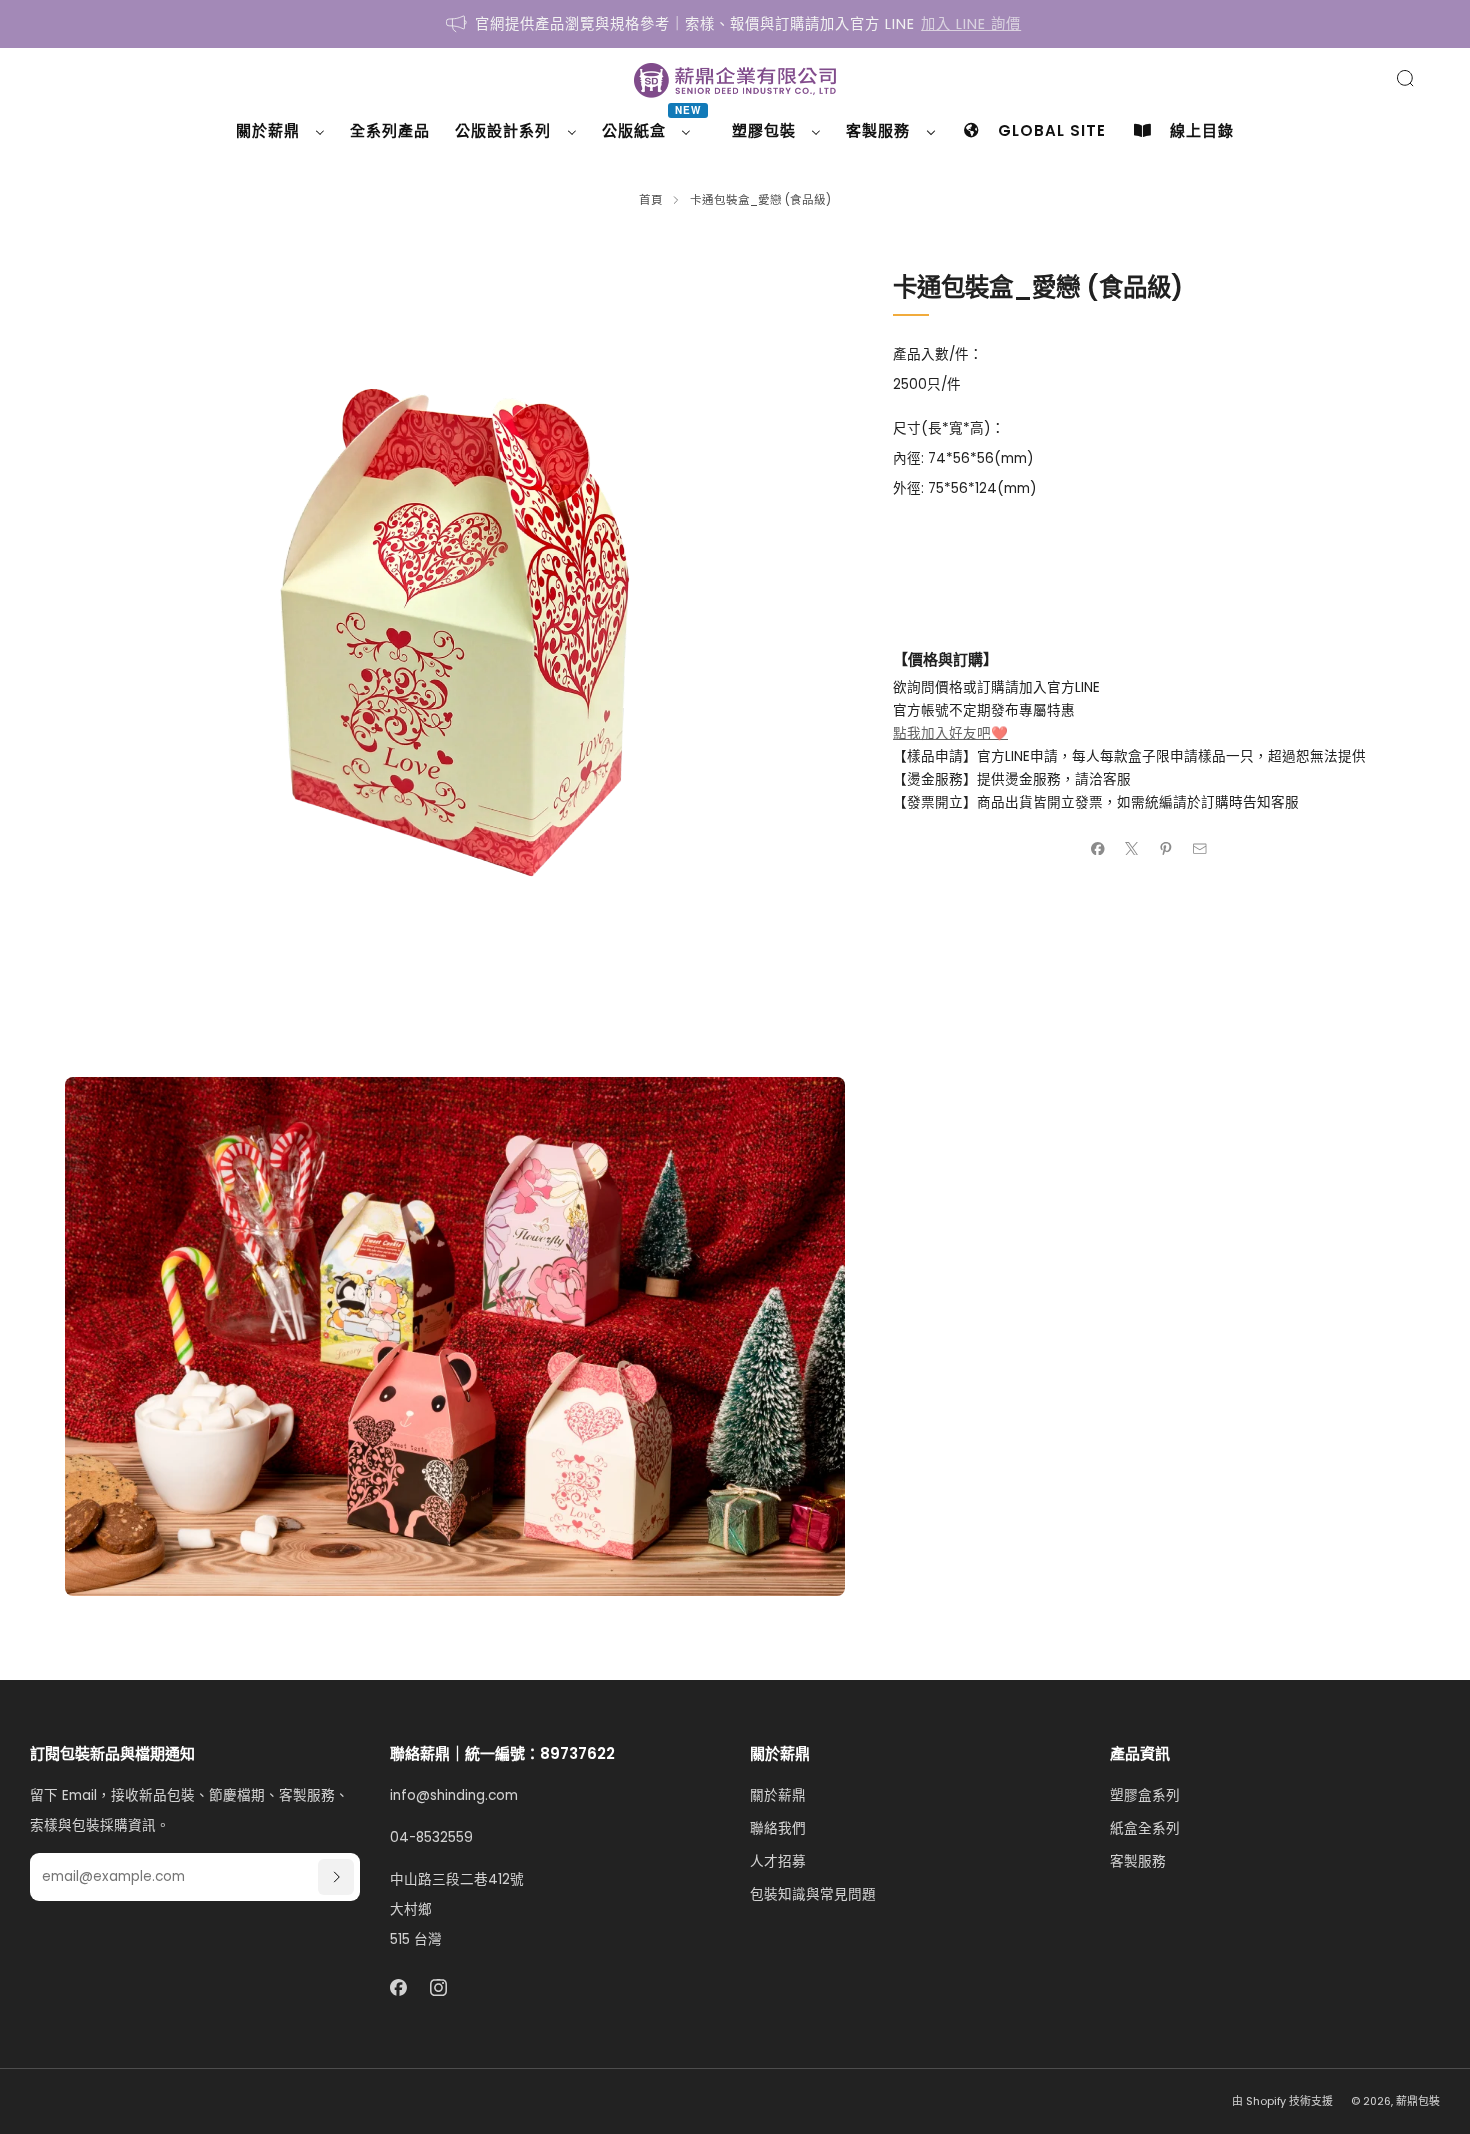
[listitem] (735, 24)
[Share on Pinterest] (1166, 848)
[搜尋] (1405, 78)
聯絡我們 (778, 1828)
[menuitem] (280, 131)
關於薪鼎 (778, 1795)
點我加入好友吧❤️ (950, 733)
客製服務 (1138, 1861)
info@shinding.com (454, 1795)
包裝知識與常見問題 (813, 1894)
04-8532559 (431, 1837)
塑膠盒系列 (1145, 1795)
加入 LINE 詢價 (971, 24)
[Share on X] (1132, 848)
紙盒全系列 (1145, 1828)
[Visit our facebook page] (398, 1987)
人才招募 (778, 1861)
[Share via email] (1200, 848)
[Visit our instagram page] (439, 1987)
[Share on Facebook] (1098, 848)
